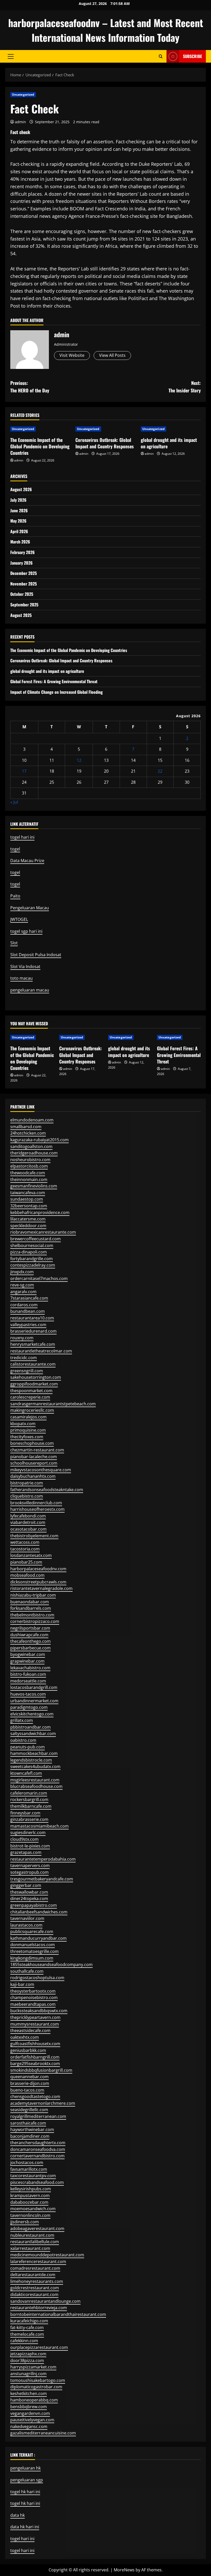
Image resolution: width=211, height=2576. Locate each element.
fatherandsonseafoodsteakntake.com (47, 1490)
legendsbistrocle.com (31, 1760)
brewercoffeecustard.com (36, 1239)
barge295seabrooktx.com (35, 2063)
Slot (14, 943)
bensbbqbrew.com (29, 2407)
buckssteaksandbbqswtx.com (39, 2011)
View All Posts (112, 355)
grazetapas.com (26, 1852)
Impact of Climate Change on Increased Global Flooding (56, 692)
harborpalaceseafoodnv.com (38, 1569)
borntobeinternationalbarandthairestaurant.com (58, 2314)
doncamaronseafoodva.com (38, 2149)
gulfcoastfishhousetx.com (35, 2044)
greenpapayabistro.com (34, 1905)
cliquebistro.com (27, 1496)
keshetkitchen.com (29, 2393)
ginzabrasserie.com (29, 1819)
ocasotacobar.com (28, 1529)
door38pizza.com (27, 2360)
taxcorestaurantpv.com (33, 2176)
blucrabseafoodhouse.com (36, 1786)
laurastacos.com (26, 1925)
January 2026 (21, 563)
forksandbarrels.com (31, 1608)
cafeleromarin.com (29, 1793)
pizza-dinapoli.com (29, 1252)
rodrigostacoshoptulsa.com (37, 1978)
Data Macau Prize (27, 861)
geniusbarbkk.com (28, 2050)
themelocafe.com (27, 2334)
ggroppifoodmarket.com (34, 1384)
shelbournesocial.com (32, 1245)
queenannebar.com (29, 2077)
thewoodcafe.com (28, 1173)
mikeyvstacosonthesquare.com (41, 1470)
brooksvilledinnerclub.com (36, 1503)
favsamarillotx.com (29, 2169)
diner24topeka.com (29, 1898)
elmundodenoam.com (32, 1120)
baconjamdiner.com (30, 2136)
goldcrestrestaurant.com (35, 2288)
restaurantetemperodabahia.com (43, 1859)
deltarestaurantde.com (33, 2275)
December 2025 (24, 573)
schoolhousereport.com (34, 1463)
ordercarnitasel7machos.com (39, 1278)
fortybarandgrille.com (32, 1259)
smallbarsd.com (26, 1127)
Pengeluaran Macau (30, 908)
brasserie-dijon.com (30, 2083)
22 (160, 771)
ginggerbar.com (26, 1885)
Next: (185, 387)
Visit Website (72, 355)
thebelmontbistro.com (32, 1615)
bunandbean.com (28, 1311)
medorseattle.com (28, 1681)
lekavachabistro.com (30, 1668)
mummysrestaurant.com (35, 2024)
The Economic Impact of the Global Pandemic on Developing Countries (40, 446)
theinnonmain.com (29, 1179)
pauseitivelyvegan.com (32, 2420)
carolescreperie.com (30, 1397)
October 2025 (22, 594)
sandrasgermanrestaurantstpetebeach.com (53, 1404)
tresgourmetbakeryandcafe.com (42, 1879)
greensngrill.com (27, 1371)
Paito (15, 896)
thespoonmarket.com (31, 1391)
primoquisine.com (28, 1430)
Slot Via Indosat (25, 967)
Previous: (30, 387)
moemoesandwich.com (33, 2209)
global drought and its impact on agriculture (169, 443)
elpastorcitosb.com (29, 1166)
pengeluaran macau (30, 990)
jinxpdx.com (22, 1272)
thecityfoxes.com (27, 1437)
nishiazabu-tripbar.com (33, 1595)
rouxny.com (22, 1338)
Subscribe (192, 56)
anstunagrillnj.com (28, 2374)
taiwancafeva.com (28, 1193)
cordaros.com (24, 1305)
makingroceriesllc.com (32, 1410)
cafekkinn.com (24, 2341)
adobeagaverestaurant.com (37, 2228)
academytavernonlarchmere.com (43, 2103)
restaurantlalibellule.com (35, 2242)
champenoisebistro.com (34, 1997)
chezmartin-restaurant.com (37, 1450)
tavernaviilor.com (27, 1918)
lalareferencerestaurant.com (38, 2261)
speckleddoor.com (28, 1226)
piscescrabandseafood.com (37, 2182)
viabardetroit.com (28, 1522)
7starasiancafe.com (29, 1298)
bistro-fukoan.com (28, 1674)
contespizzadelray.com (33, 1265)
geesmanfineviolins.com (34, 1186)
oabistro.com (23, 1740)
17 (24, 771)
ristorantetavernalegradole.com (41, 1588)
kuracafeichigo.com (29, 2321)
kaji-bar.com (22, 1984)
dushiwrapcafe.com (29, 1635)
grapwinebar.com (27, 1661)
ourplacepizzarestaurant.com (39, 2347)
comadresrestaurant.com (35, 2268)
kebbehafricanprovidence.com (40, 1212)
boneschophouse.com (32, 1443)
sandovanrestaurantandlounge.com (45, 2301)
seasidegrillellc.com (29, 2110)
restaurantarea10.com (32, 1318)
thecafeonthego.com (30, 1641)
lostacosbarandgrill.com (34, 1687)
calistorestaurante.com (33, 1364)
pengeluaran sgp (27, 2480)
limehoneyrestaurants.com (37, 2281)
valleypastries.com (28, 1325)
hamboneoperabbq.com (34, 2400)
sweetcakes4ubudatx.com (35, 1766)
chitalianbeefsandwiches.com (39, 1912)
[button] (11, 56)
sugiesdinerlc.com (28, 1832)
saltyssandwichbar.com (33, 1733)
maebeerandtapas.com (33, 2004)
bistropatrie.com (27, 1483)
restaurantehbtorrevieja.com (39, 2308)
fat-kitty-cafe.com (27, 2327)
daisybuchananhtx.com (33, 1476)
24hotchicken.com (28, 1133)
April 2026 (19, 531)
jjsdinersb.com (25, 2222)
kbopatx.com (23, 1424)
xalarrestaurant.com (30, 2248)
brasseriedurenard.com (33, 1331)
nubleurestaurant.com (32, 2235)
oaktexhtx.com (25, 2037)
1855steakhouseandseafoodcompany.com (51, 1964)
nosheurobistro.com (30, 1160)
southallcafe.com (27, 1971)
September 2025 (24, 605)
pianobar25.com (26, 1562)
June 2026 (19, 510)
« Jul (14, 802)
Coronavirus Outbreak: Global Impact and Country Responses (105, 443)
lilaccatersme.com (28, 1219)
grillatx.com (22, 1720)
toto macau (21, 978)
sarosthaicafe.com (28, 2123)
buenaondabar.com (30, 1602)
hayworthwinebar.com (32, 2129)
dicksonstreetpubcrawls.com (38, 1582)
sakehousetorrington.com (36, 1377)
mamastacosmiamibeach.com (39, 1826)
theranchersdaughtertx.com (38, 2143)
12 (79, 760)
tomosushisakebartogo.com (38, 2380)
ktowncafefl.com (26, 1773)
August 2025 (21, 615)
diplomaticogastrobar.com (36, 2387)
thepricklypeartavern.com (35, 2017)
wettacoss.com (25, 1542)
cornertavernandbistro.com (37, 2156)
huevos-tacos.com (28, 1694)
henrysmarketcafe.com (33, 1344)
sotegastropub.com (29, 1872)
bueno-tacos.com (27, 2090)
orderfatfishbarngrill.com (35, 2057)
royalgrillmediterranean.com (38, 2116)
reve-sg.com (22, 1285)
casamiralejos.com (28, 1417)
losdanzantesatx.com (31, 1555)
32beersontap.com (29, 1206)
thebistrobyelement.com (34, 1536)
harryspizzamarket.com (33, 2367)
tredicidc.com (24, 1358)
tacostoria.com (25, 1549)
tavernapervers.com (30, 1865)
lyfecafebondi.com (28, 1516)
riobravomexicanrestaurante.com (43, 1232)
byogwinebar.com (28, 1654)
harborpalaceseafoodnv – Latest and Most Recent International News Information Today (106, 30)
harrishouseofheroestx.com (37, 1509)
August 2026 (21, 489)
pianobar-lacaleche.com (34, 1457)
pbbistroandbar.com (30, 1727)
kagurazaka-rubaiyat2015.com (39, 1140)
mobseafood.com (27, 1575)
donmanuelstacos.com (33, 1945)
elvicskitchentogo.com (32, 1714)
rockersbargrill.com (29, 1799)
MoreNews (124, 2570)
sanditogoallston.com (31, 1146)
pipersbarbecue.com (30, 1648)
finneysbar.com (25, 1813)
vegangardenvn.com (30, 2413)
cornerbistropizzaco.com (35, 1621)
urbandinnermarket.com (34, 1701)
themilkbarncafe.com (31, 1806)
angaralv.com (23, 1292)
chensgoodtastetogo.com (35, 2096)
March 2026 (20, 542)
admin (20, 122)
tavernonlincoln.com (30, 2215)
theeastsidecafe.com (30, 2030)
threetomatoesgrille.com (34, 1951)
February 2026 (23, 552)
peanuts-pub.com (28, 1747)
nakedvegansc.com (29, 2426)
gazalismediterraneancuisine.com (43, 2433)
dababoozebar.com (29, 2202)
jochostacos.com (27, 2162)
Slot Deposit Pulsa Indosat (36, 955)
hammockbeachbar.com (34, 1753)
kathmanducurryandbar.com (38, 1938)
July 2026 (18, 500)
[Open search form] (161, 56)
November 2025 (24, 584)
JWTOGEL (19, 919)
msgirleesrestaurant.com (35, 1780)
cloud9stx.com (24, 1839)
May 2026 (18, 521)
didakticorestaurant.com (34, 2294)
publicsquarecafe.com (32, 1931)
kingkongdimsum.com (32, 1958)
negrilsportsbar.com (30, 1628)
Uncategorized (23, 94)
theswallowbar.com (29, 1892)
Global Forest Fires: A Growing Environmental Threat (54, 681)
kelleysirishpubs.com (31, 2189)
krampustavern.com (30, 2195)
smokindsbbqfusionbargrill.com (41, 2070)
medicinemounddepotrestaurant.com (47, 2255)
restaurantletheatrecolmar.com (41, 1351)
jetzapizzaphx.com (28, 2354)
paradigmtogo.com (29, 1707)
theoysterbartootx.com (33, 1991)
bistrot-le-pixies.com (30, 1846)
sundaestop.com (27, 1199)
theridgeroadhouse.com (34, 1153)
